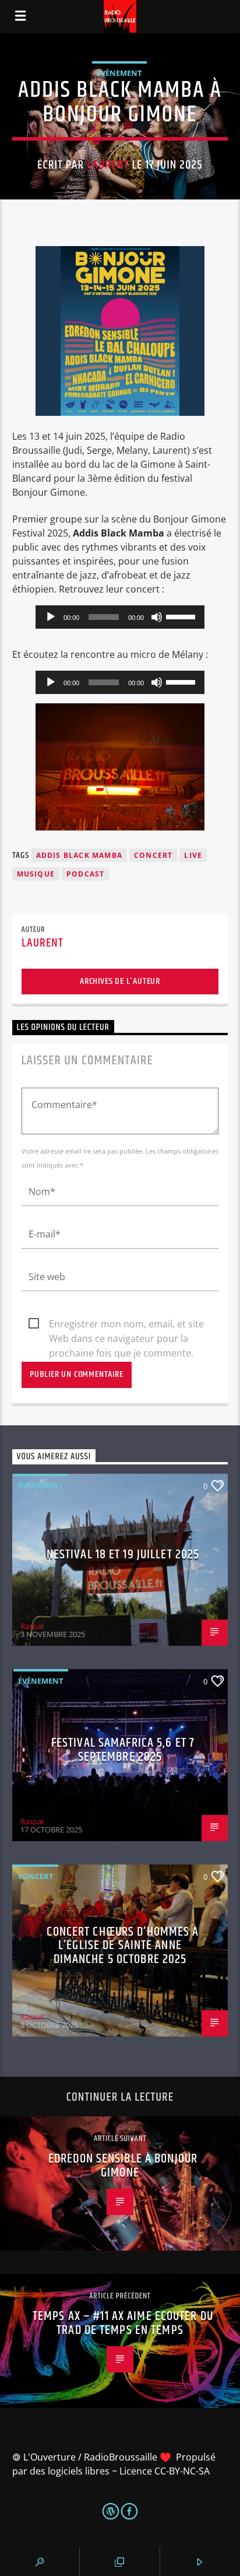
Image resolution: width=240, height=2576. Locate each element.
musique (36, 874)
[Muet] (157, 617)
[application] (120, 617)
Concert (36, 1876)
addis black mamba (79, 855)
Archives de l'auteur (120, 981)
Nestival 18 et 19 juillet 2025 (123, 1555)
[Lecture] (51, 617)
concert (153, 855)
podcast (85, 874)
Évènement (119, 73)
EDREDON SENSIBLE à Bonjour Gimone (123, 2166)
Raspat (32, 1626)
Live (193, 855)
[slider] (182, 616)
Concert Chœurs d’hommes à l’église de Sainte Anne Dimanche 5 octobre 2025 (123, 1946)
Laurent (108, 165)
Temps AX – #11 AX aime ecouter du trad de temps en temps (123, 2323)
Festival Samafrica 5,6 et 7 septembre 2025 (123, 1750)
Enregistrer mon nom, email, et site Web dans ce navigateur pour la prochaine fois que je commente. (126, 1324)
